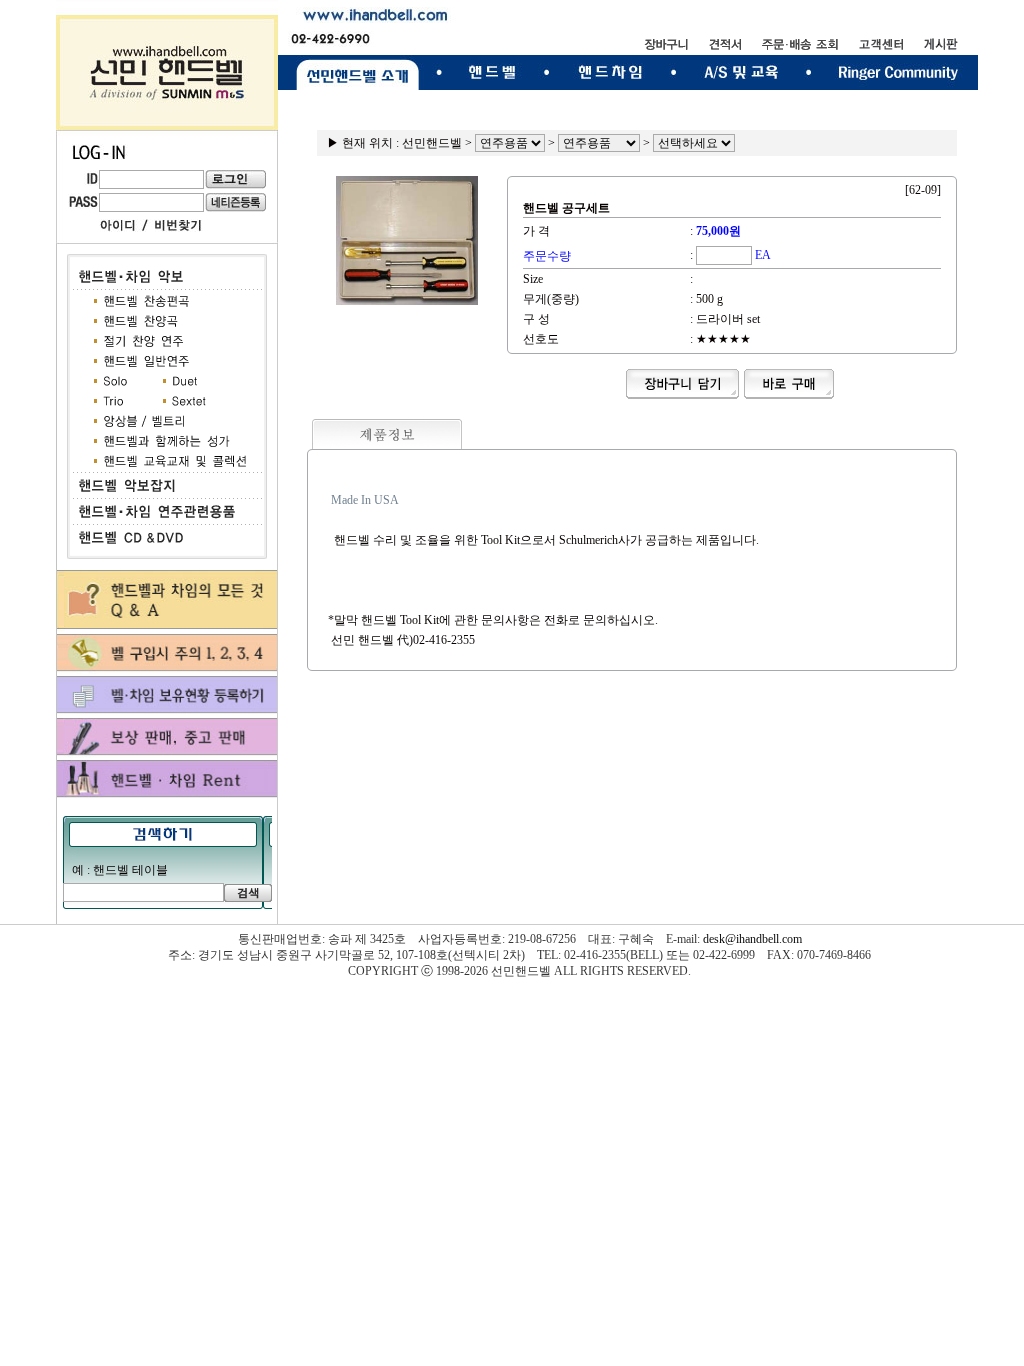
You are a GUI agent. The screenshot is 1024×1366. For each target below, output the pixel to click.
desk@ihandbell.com (752, 939)
